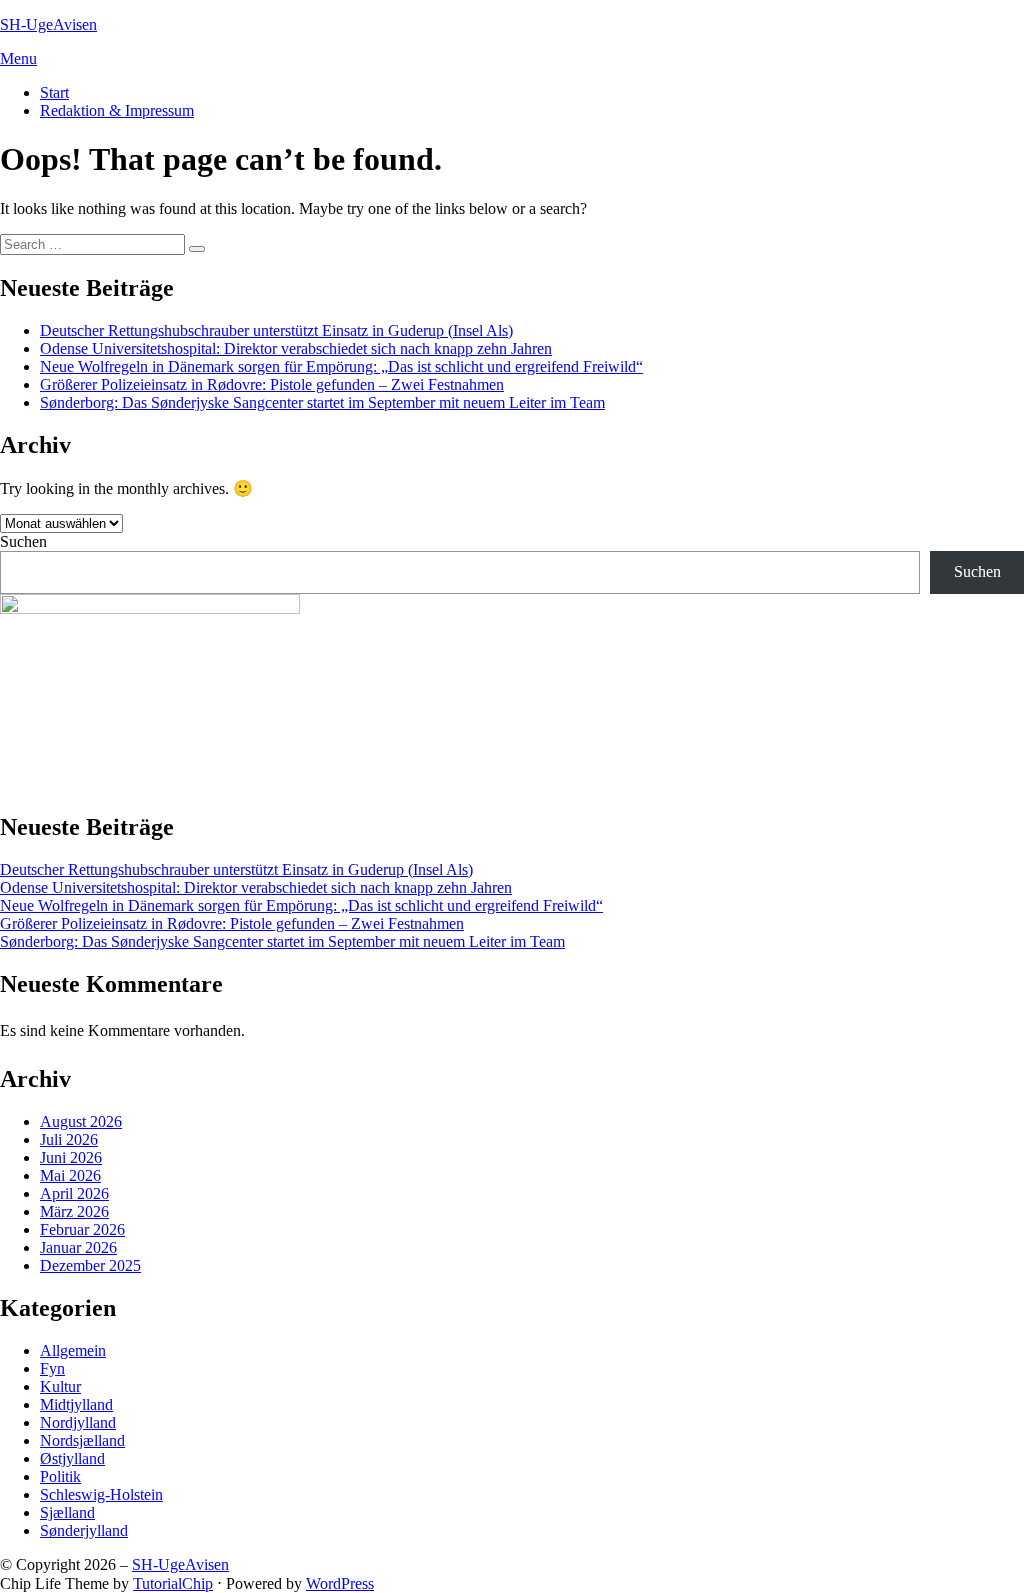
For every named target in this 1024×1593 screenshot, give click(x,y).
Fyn (52, 1368)
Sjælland (67, 1512)
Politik (60, 1476)
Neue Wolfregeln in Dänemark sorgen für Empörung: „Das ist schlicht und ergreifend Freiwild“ (341, 366)
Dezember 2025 (90, 1265)
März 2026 (74, 1211)
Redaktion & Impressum (117, 110)
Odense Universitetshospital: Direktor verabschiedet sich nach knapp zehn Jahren (296, 348)
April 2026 (74, 1193)
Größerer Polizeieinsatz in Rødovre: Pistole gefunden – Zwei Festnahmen (272, 384)
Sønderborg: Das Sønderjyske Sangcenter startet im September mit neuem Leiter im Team (322, 402)
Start (54, 92)
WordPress (340, 1583)
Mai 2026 (70, 1175)
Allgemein (73, 1350)
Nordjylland (78, 1422)
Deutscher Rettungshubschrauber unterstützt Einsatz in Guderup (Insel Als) (276, 330)
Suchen (23, 541)
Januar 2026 (78, 1247)
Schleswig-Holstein (101, 1494)
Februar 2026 (82, 1229)
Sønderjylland (84, 1530)
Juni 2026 (71, 1157)
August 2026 (81, 1121)
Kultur (60, 1386)
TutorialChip (173, 1583)
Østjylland (72, 1458)
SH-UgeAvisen (48, 24)
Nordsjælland (82, 1440)
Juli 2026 (69, 1139)
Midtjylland (76, 1404)
